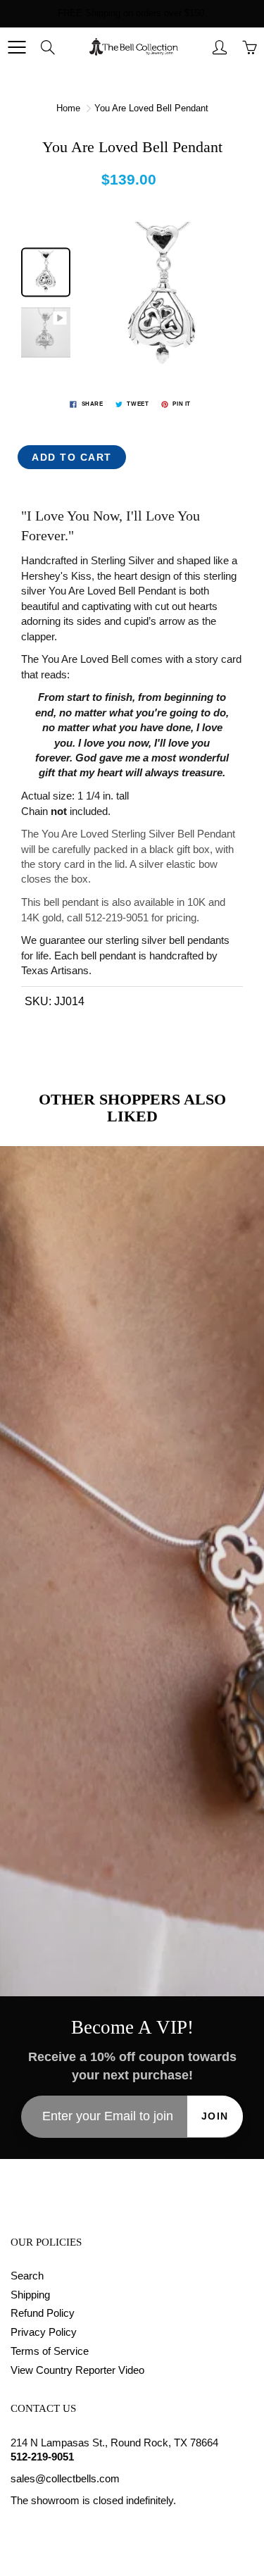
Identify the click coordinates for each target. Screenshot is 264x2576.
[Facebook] (18, 2528)
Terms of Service (50, 2351)
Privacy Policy (44, 2332)
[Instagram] (50, 2528)
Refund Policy (43, 2313)
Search (27, 2276)
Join (215, 2116)
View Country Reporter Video (77, 2370)
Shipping (30, 2295)
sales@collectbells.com (65, 2479)
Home (68, 108)
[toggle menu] (17, 47)
